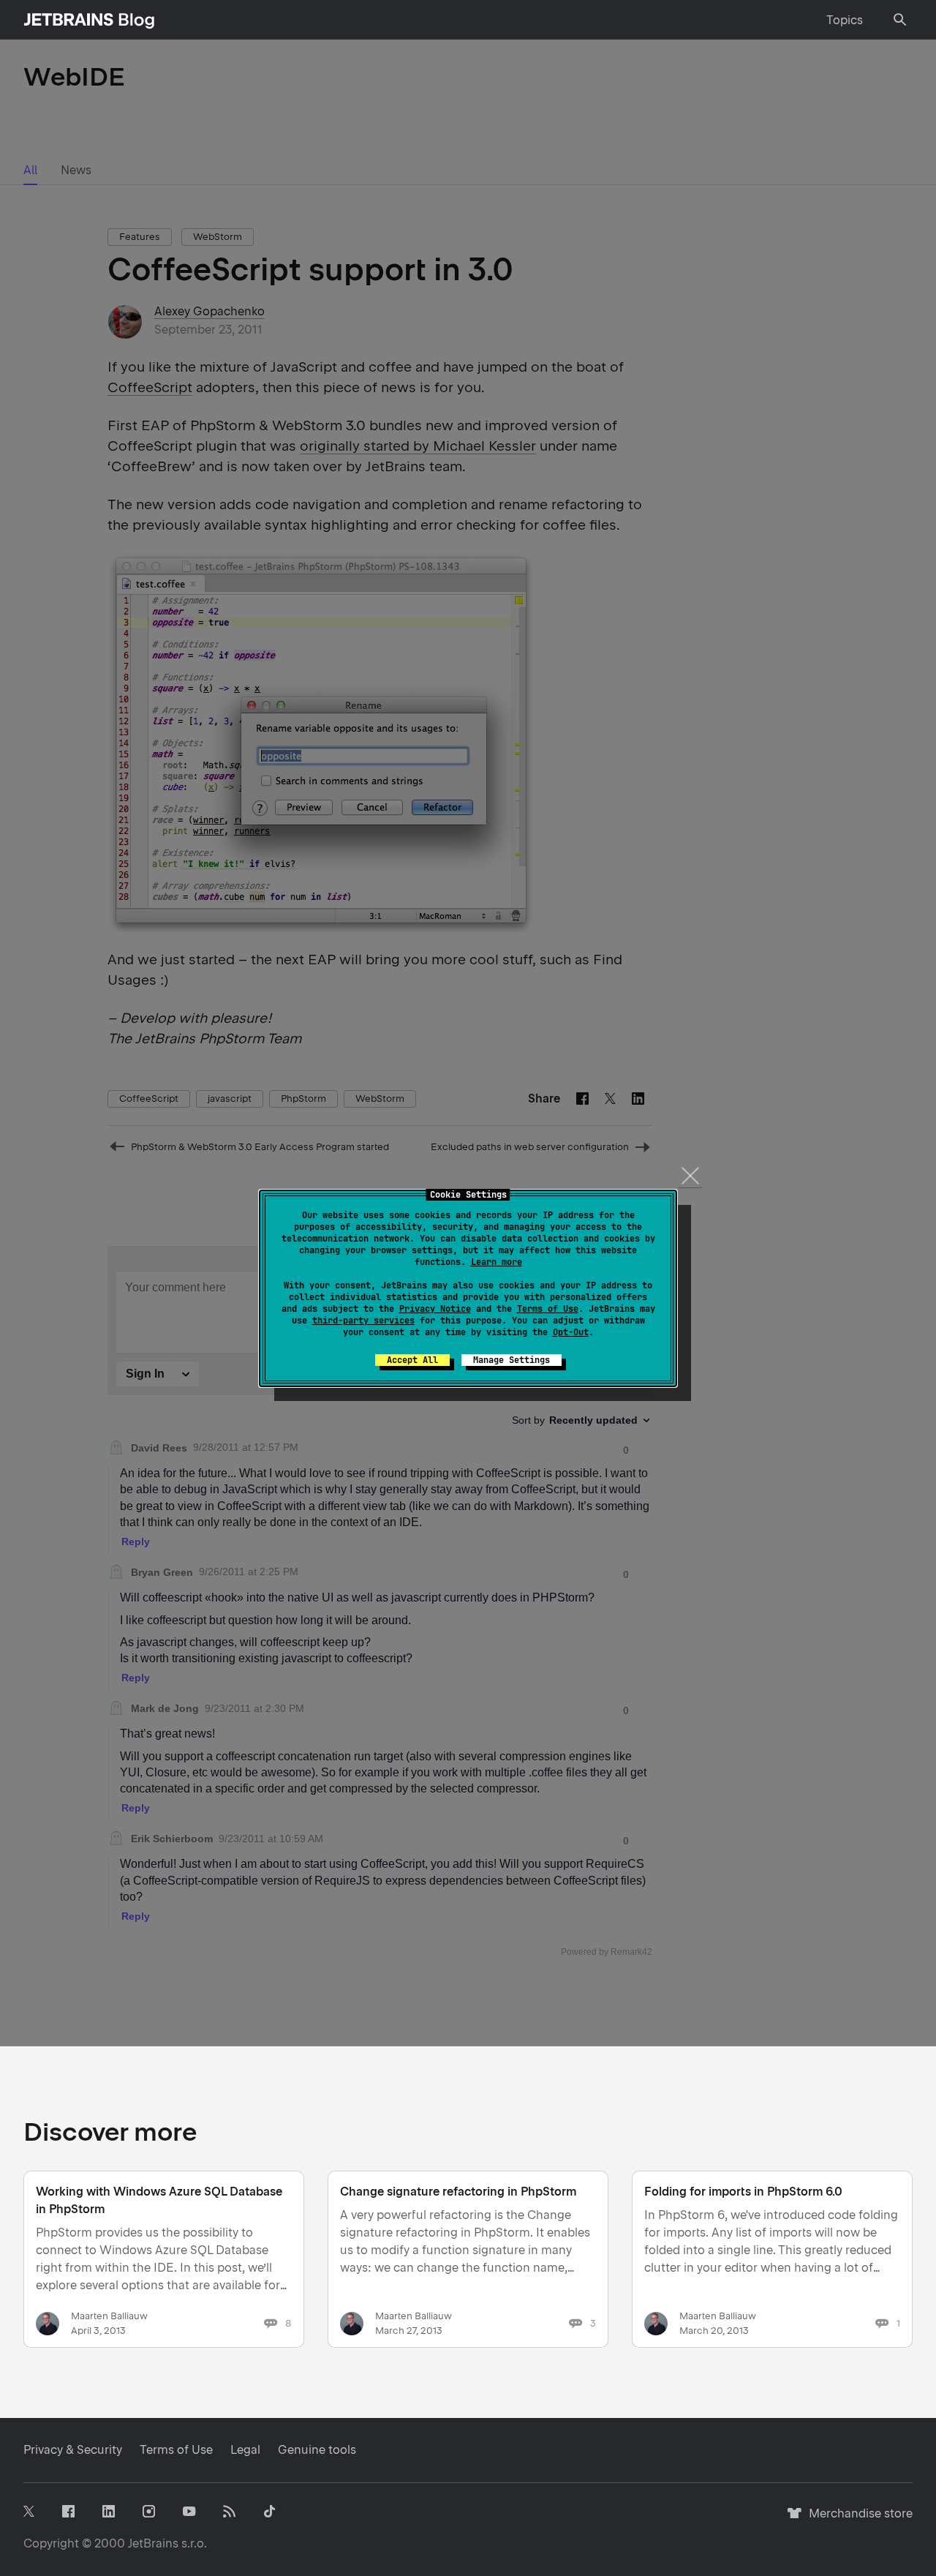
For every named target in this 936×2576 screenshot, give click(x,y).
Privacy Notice (435, 1309)
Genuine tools (317, 2450)
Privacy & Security (73, 2450)
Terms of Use (548, 1309)
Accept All (412, 1360)
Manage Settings (512, 1360)
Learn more (497, 1262)
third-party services (363, 1321)
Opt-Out (571, 1332)
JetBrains (153, 2543)
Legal (245, 2450)
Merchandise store (857, 2520)
